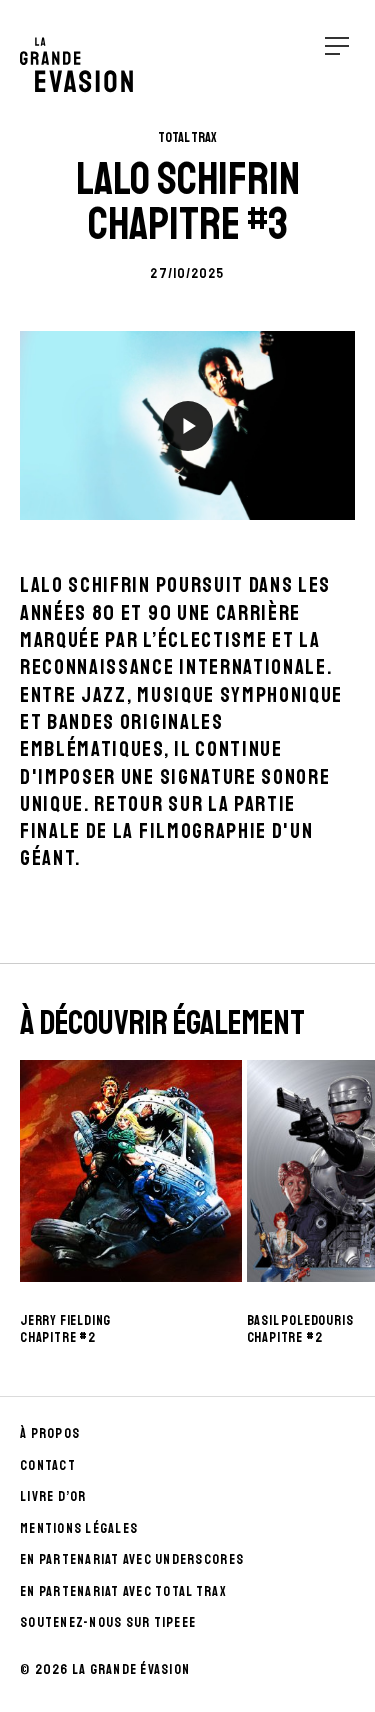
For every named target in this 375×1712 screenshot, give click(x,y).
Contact (48, 1465)
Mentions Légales (79, 1528)
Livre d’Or (53, 1496)
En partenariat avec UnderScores (132, 1559)
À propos (50, 1433)
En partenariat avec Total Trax (123, 1591)
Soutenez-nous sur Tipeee (108, 1622)
